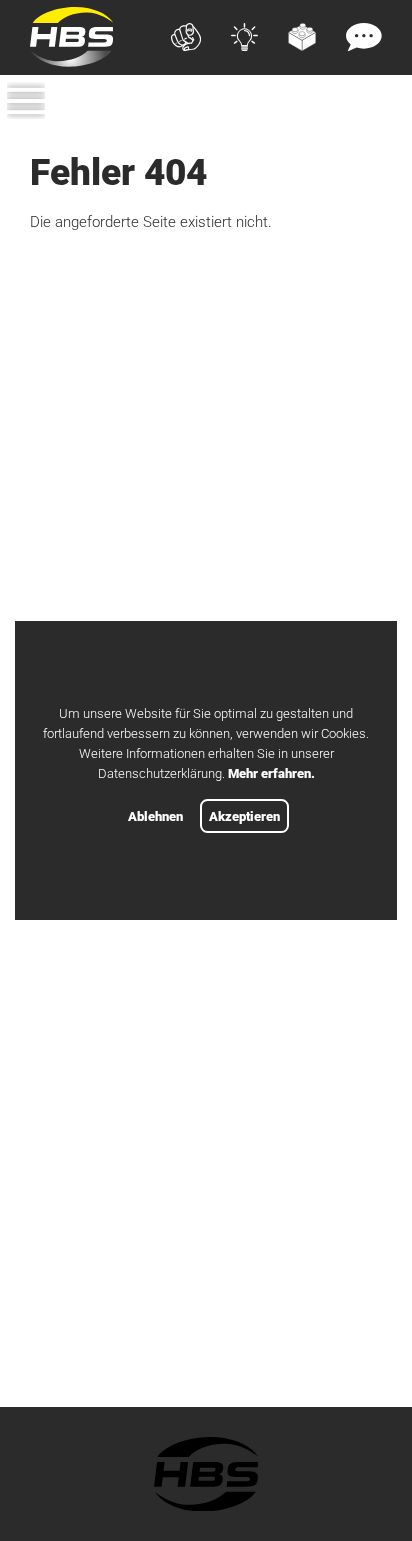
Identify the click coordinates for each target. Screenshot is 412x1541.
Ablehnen (155, 816)
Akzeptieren (244, 816)
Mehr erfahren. (271, 773)
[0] (371, 134)
